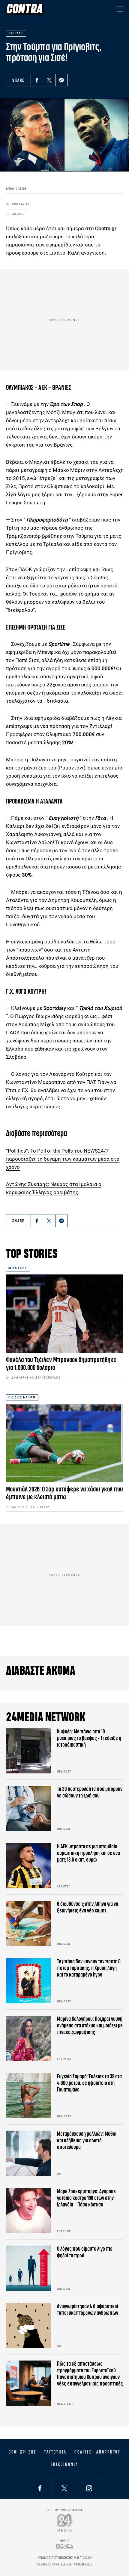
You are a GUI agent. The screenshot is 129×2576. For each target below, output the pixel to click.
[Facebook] (37, 80)
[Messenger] (61, 80)
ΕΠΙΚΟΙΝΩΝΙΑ (64, 2464)
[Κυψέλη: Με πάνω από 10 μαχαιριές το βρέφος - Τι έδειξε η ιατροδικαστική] (28, 1751)
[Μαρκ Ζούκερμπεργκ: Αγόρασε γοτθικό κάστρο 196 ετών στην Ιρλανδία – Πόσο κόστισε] (28, 2211)
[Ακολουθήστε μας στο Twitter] (64, 2488)
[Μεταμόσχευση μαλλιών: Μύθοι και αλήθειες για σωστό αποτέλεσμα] (28, 2153)
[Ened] (65, 2546)
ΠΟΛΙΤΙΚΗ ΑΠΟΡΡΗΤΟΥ (97, 2452)
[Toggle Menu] (120, 9)
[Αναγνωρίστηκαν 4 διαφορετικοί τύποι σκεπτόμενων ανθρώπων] (28, 2326)
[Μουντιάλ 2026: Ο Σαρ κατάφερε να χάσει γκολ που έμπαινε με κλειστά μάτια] (64, 1443)
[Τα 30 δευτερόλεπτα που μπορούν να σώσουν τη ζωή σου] (28, 1808)
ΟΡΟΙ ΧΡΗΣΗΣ (22, 2452)
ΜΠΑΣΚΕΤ (18, 1268)
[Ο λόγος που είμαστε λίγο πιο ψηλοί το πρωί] (28, 2268)
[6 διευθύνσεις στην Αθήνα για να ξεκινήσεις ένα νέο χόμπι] (28, 1923)
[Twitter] (49, 80)
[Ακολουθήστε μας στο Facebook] (40, 2488)
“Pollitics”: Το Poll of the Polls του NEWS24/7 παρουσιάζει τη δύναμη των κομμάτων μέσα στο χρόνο (63, 1159)
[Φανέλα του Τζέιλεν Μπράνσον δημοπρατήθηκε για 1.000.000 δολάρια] (64, 1314)
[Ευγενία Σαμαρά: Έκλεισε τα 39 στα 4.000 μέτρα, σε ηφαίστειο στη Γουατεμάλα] (28, 2096)
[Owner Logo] (65, 2523)
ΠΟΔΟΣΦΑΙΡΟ (22, 1397)
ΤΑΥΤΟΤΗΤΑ (55, 2452)
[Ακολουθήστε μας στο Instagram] (89, 2488)
